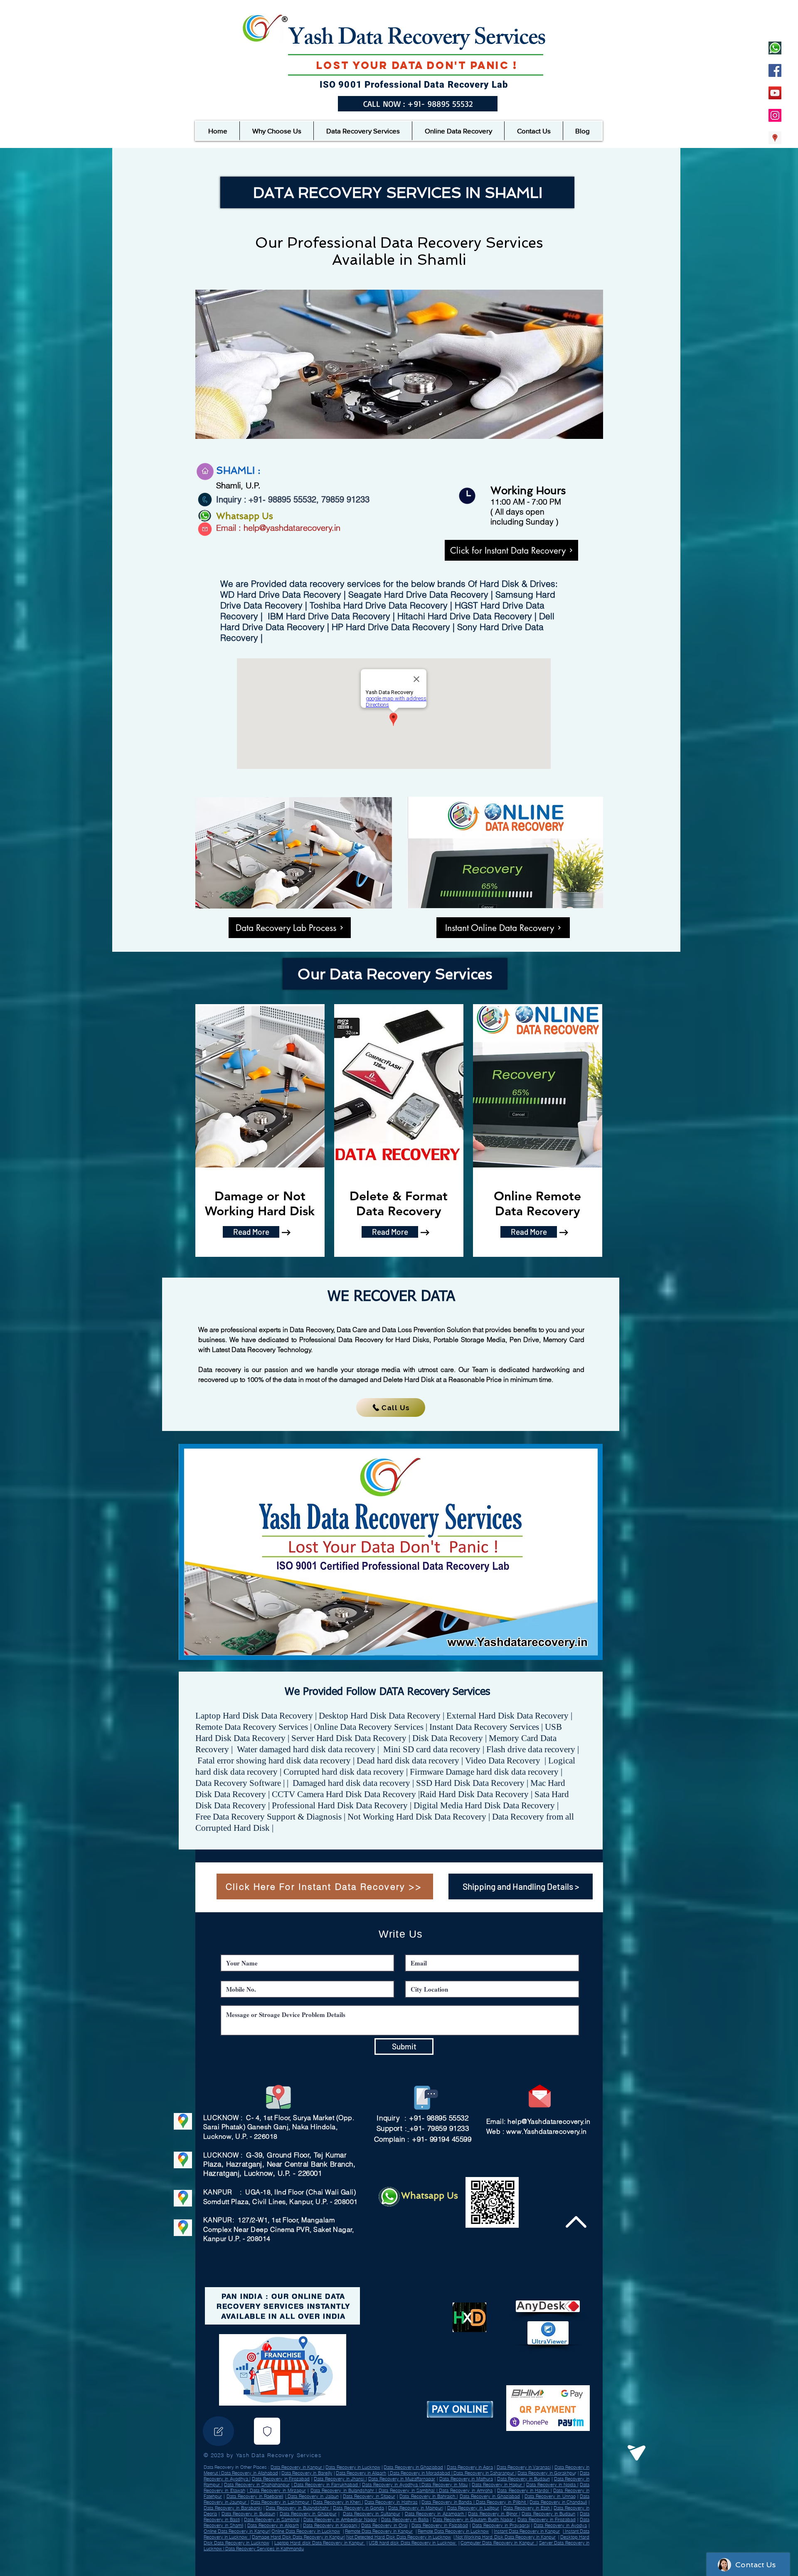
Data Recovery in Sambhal (406, 2490)
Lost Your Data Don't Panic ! (417, 65)
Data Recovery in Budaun (523, 2479)
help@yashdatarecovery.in (292, 528)
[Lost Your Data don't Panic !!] (775, 70)
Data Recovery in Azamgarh (435, 2514)
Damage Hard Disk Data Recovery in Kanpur (298, 2537)
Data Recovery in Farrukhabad (326, 2485)
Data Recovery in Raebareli (255, 2496)
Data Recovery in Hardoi (524, 2490)
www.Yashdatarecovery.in (547, 2131)
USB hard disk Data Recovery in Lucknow (413, 2543)
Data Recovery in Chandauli (558, 2502)
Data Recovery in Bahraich (428, 2496)
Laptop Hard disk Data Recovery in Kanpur (320, 2543)
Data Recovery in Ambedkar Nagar (340, 2519)
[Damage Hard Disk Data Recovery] (775, 115)
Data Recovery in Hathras (391, 2502)
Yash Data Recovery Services (417, 40)
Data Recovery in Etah (527, 2508)
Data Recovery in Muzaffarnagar (402, 2479)
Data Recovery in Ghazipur (308, 2514)
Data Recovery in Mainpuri (416, 2508)
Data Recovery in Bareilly (307, 2473)
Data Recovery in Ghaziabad (413, 2467)
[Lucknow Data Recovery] (775, 138)
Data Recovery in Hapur (498, 2485)
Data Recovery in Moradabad (420, 2473)
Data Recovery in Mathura (466, 2479)
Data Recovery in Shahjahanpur (257, 2485)
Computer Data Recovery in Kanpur (499, 2543)
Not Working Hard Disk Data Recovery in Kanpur (505, 2537)
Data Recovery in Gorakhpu (546, 2473)
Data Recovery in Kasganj (331, 2525)
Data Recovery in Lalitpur (473, 2508)
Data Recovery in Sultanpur (372, 2514)
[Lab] (267, 2431)
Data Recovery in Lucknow (353, 2467)
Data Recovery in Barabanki (233, 2508)
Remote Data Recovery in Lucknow (453, 2531)
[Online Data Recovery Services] (775, 93)
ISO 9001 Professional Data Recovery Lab (414, 85)
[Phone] (218, 2431)
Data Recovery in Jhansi (340, 2479)
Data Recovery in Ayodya (560, 2525)
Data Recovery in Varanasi (524, 2467)
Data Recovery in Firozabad (281, 2479)
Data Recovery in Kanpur (297, 2467)
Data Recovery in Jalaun (312, 2496)
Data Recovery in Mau (444, 2485)
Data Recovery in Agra (470, 2467)
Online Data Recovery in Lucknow (306, 2531)
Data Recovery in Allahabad (249, 2473)
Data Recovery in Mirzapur (277, 2490)
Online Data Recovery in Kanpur (236, 2531)
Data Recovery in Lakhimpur (281, 2502)
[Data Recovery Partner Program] (775, 48)
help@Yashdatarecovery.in (549, 2121)
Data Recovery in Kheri (337, 2502)
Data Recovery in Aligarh (361, 2473)
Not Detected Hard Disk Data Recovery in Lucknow (399, 2537)
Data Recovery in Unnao (550, 2496)
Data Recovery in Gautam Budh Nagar (474, 2519)
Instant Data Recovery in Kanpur (527, 2531)
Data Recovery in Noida (552, 2485)
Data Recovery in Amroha (465, 2490)
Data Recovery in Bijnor (493, 2514)
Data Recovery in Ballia (405, 2519)
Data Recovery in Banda (447, 2502)
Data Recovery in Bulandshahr (343, 2490)
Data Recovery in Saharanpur (484, 2473)
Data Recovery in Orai (384, 2525)
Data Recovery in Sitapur (369, 2496)
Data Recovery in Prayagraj (501, 2525)
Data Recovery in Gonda (359, 2508)
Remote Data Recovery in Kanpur (379, 2531)
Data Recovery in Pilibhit (501, 2502)
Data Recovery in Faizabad (440, 2525)
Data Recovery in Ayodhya (391, 2485)
